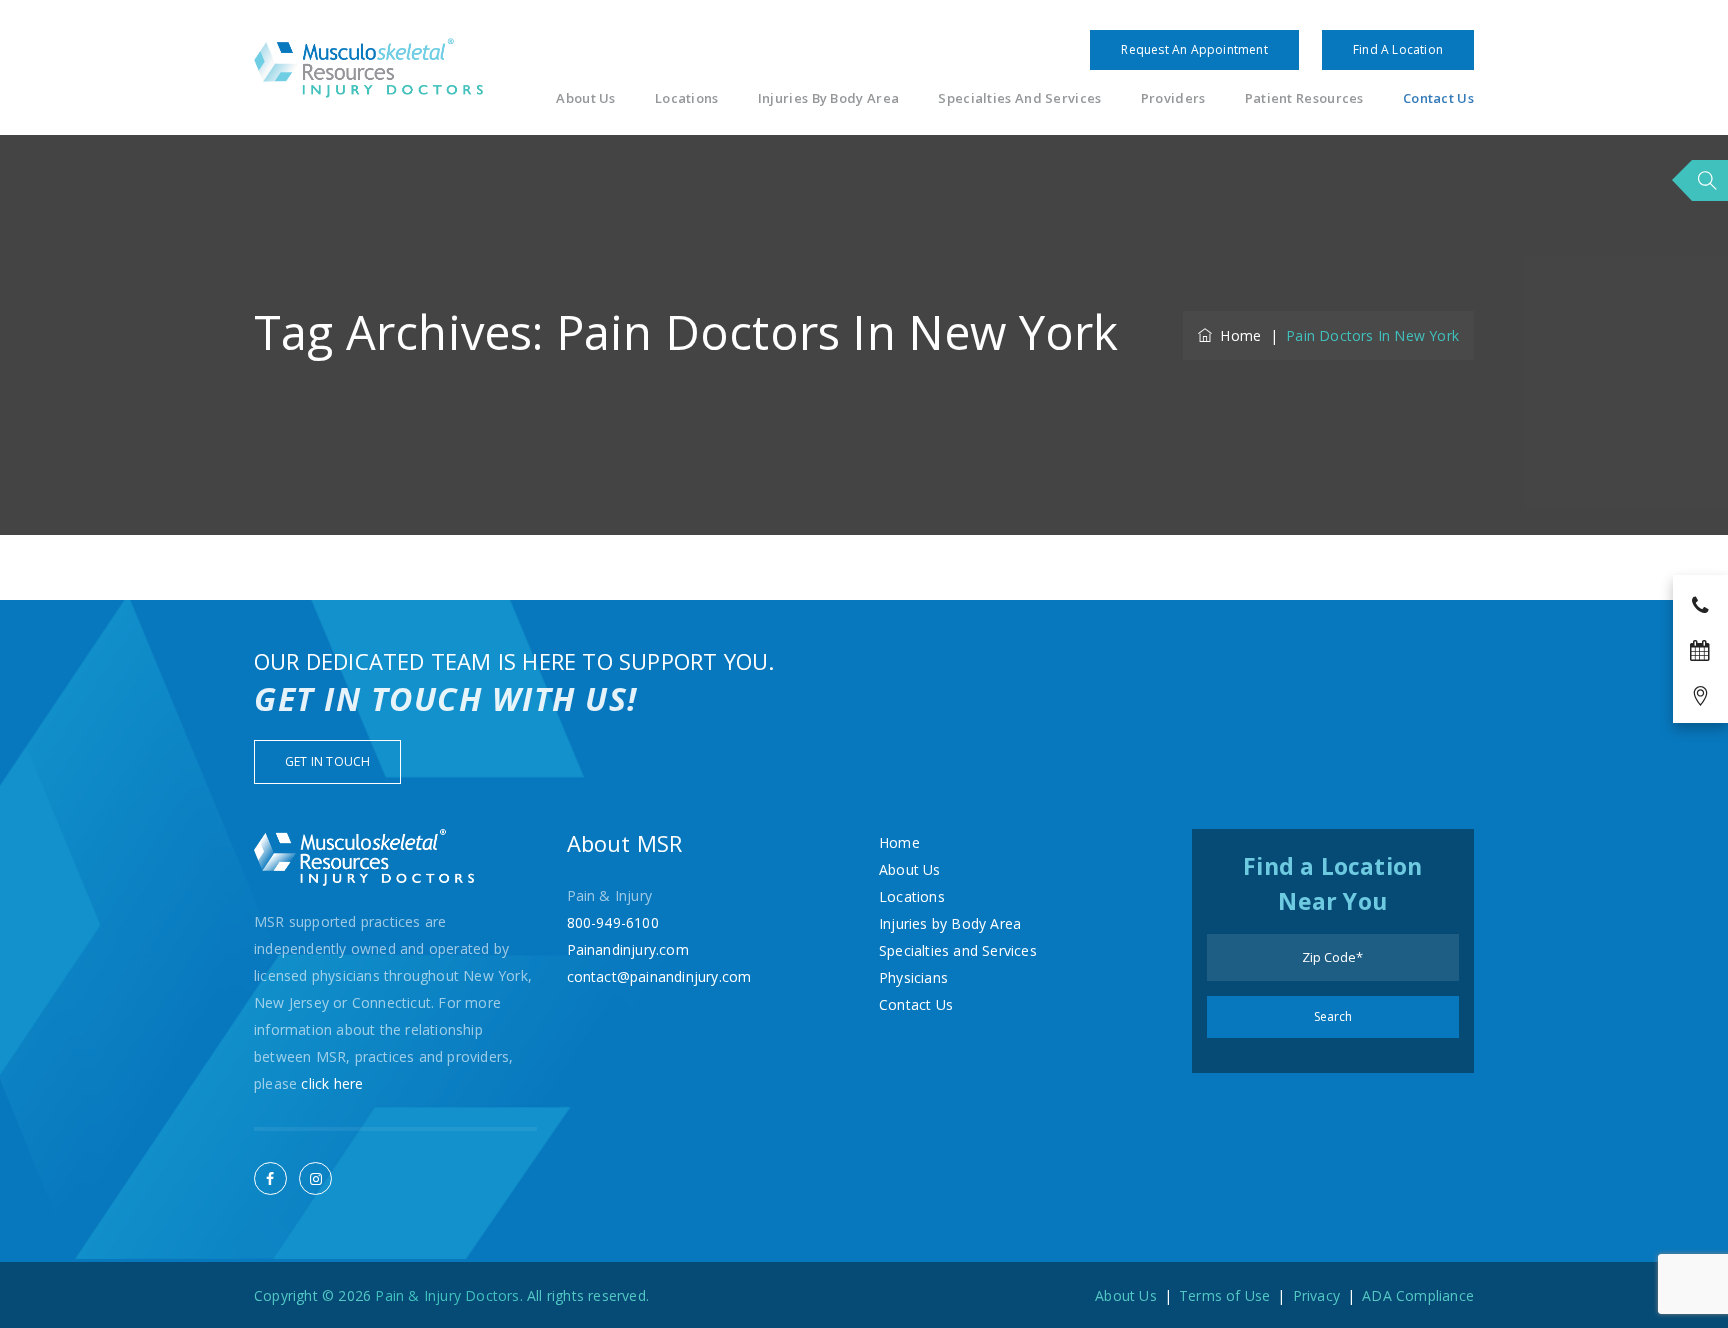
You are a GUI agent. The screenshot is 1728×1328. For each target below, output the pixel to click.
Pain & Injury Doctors (447, 1295)
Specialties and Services (1019, 98)
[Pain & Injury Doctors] (368, 67)
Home (1236, 335)
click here (332, 1083)
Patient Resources (1304, 98)
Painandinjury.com (628, 949)
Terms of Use (1224, 1295)
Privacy (1316, 1295)
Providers (1173, 98)
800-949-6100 (613, 922)
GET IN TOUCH (327, 761)
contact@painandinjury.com (659, 976)
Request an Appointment (1194, 49)
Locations (687, 98)
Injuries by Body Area (828, 98)
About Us (585, 98)
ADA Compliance (1418, 1295)
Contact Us (1438, 98)
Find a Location (1398, 49)
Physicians (913, 977)
